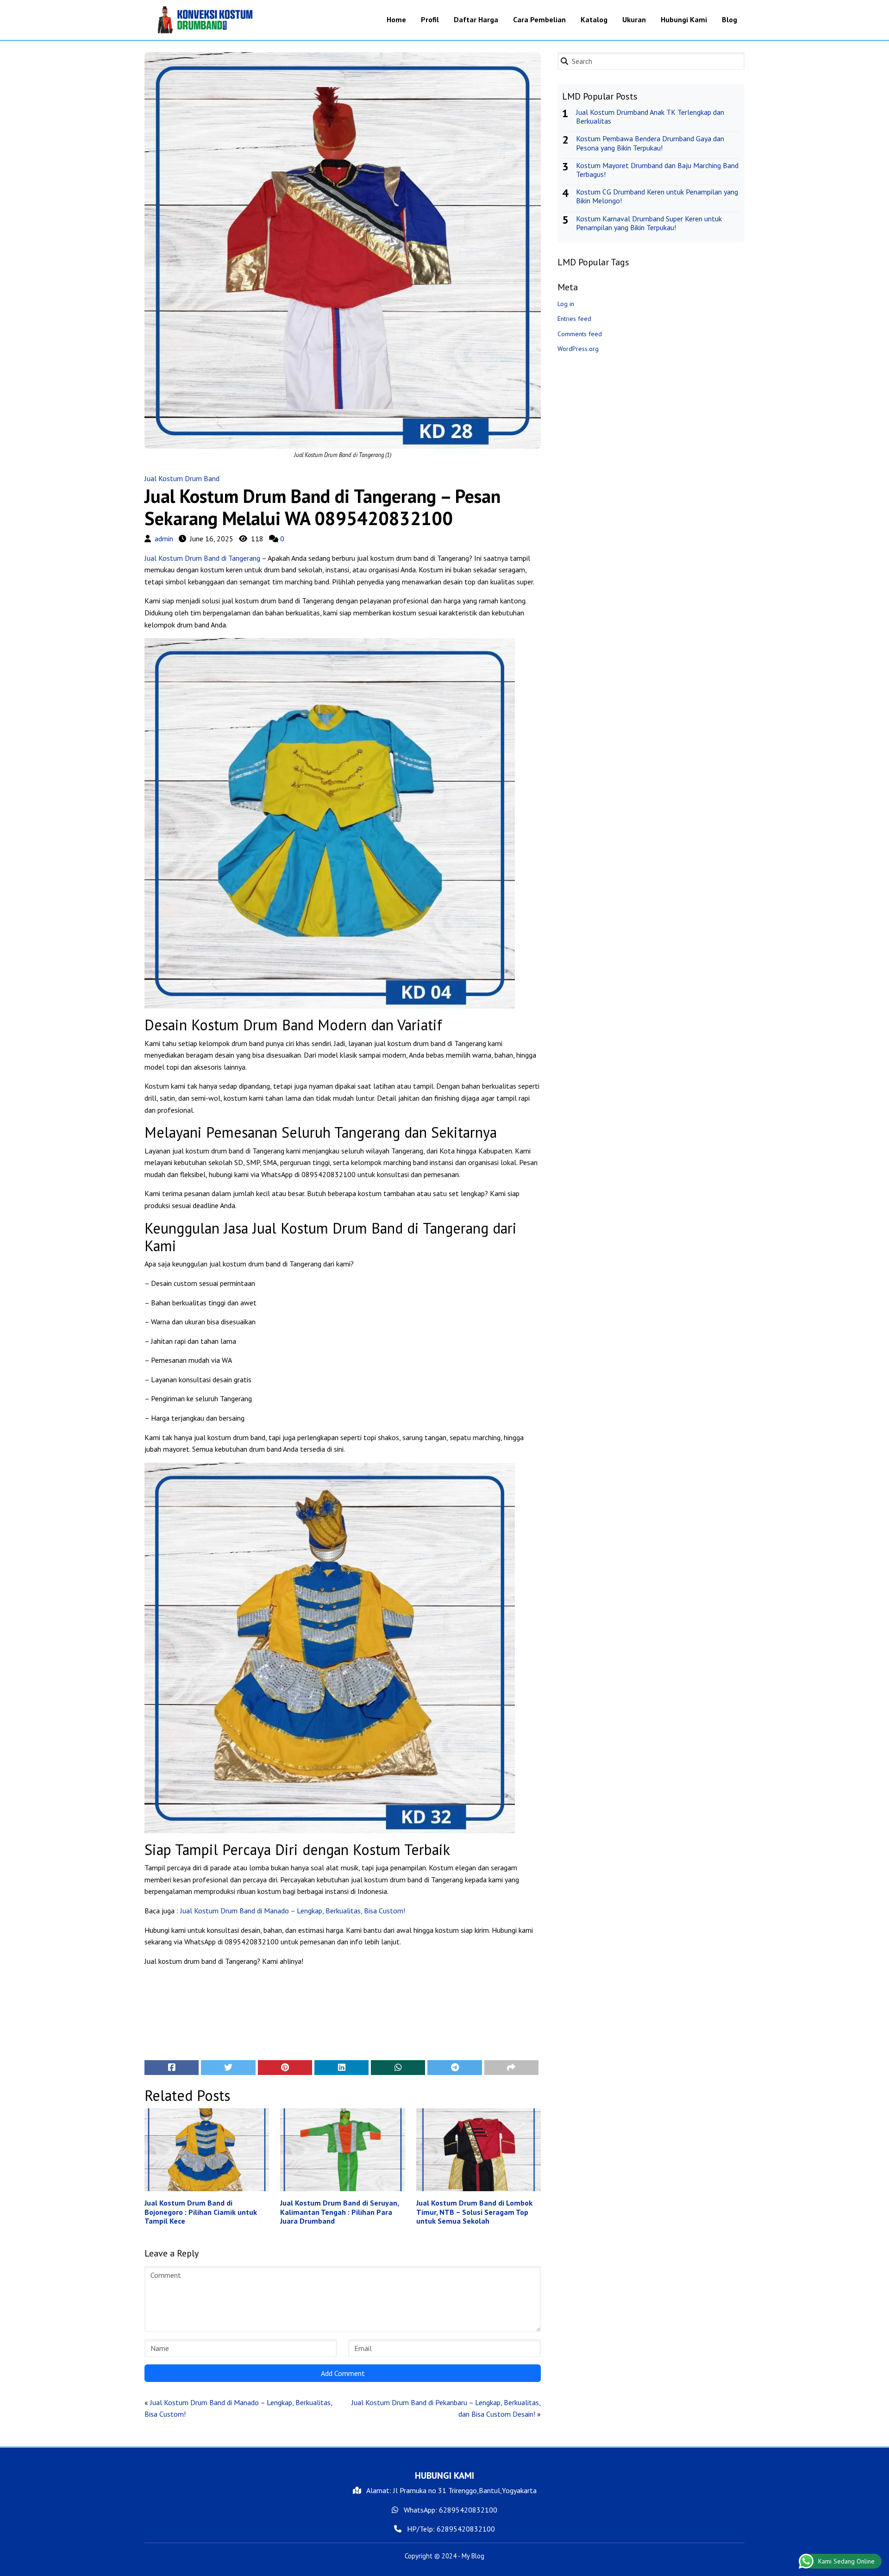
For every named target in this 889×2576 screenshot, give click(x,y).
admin (164, 539)
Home (396, 19)
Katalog (594, 19)
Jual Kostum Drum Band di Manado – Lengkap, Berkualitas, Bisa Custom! (293, 1911)
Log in (566, 304)
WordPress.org (578, 349)
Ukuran (634, 19)
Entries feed (574, 319)
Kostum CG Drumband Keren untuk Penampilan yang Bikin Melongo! (657, 196)
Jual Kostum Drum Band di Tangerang (202, 558)
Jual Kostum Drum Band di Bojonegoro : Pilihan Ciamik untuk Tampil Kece (201, 2212)
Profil (430, 19)
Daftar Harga (476, 19)
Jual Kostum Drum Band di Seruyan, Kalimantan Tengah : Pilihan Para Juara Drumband (339, 2212)
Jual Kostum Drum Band (182, 478)
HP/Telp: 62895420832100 (450, 2529)
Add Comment (343, 2373)
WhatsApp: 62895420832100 (450, 2510)
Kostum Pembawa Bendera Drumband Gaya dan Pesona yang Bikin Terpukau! (650, 143)
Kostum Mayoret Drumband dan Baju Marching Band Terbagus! (657, 170)
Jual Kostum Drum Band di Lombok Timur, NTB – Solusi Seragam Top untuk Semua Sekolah (474, 2212)
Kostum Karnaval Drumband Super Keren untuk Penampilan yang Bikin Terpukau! (649, 223)
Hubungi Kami (684, 19)
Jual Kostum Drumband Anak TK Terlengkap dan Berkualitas (650, 116)
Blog (729, 19)
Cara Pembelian (539, 19)
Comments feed (580, 334)
